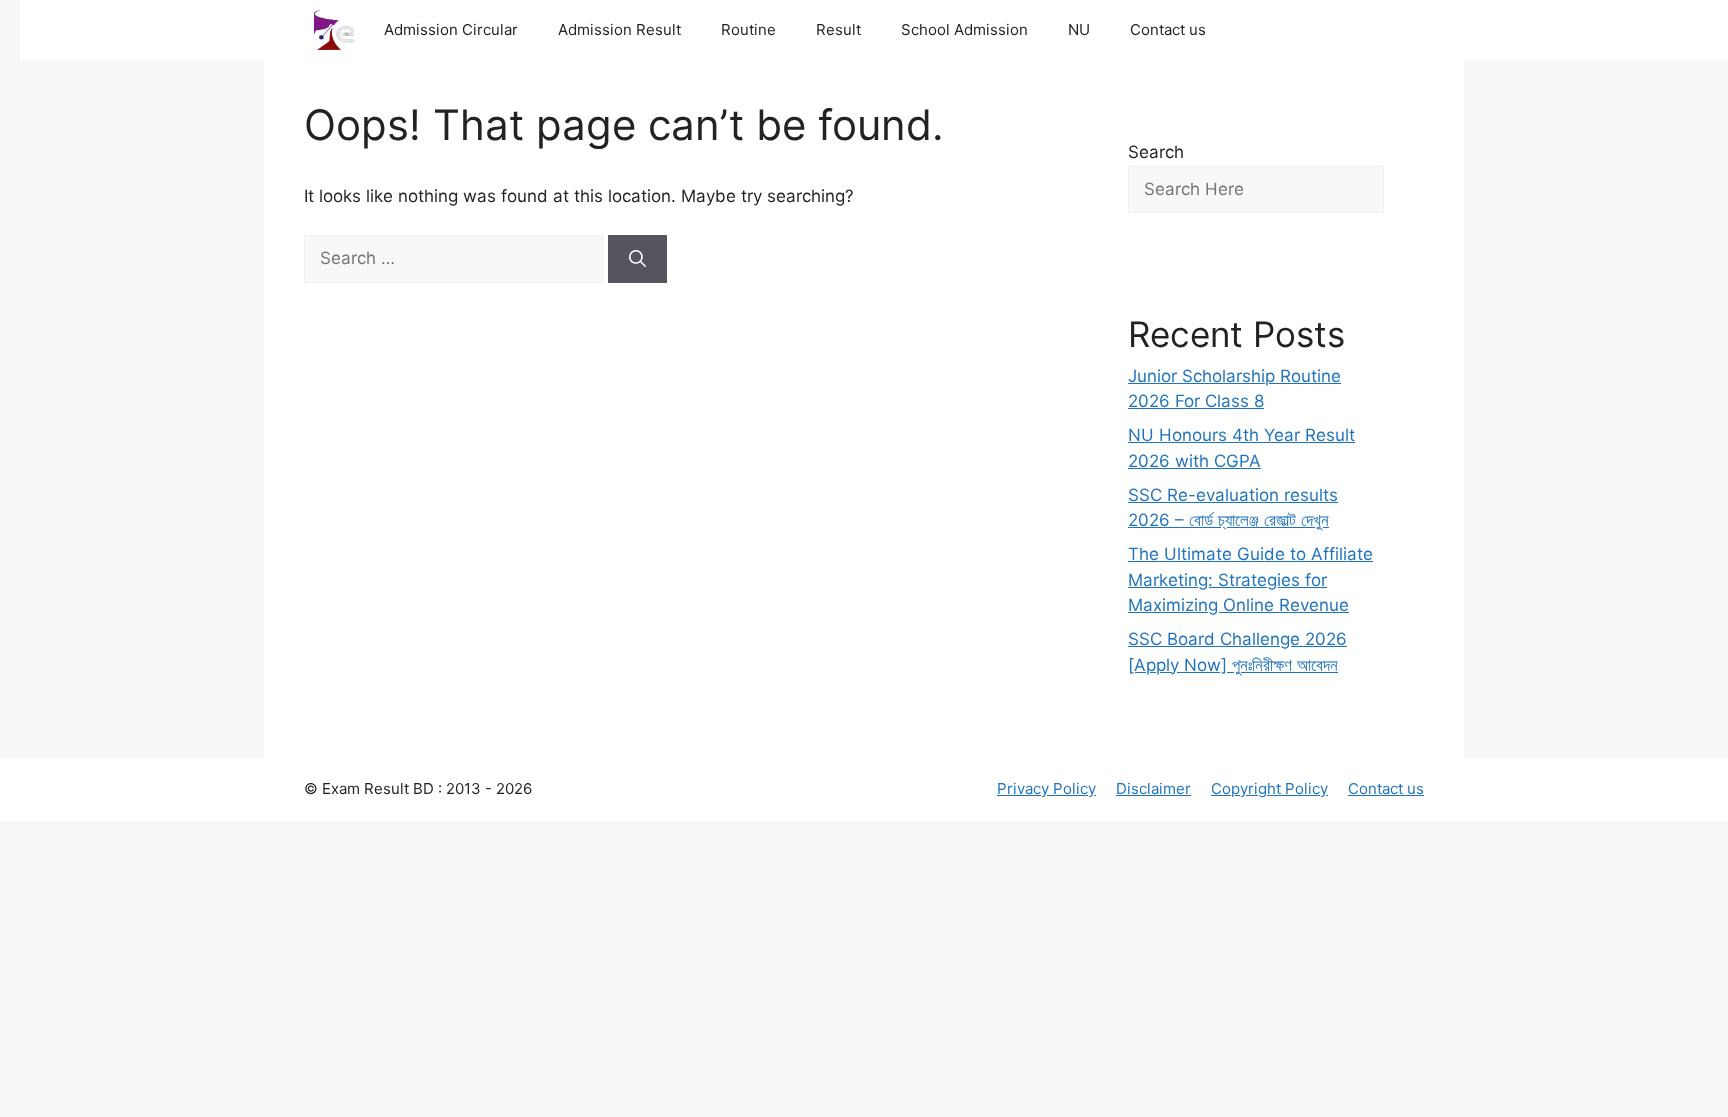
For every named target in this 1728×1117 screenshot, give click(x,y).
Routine (748, 29)
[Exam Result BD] (334, 30)
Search (1156, 152)
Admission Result (619, 29)
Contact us (1168, 29)
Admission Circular (451, 29)
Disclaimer (1153, 788)
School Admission (964, 29)
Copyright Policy (1269, 788)
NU (1079, 29)
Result (838, 29)
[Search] (637, 259)
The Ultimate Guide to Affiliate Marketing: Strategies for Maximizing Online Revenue (1250, 579)
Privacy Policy (1046, 788)
